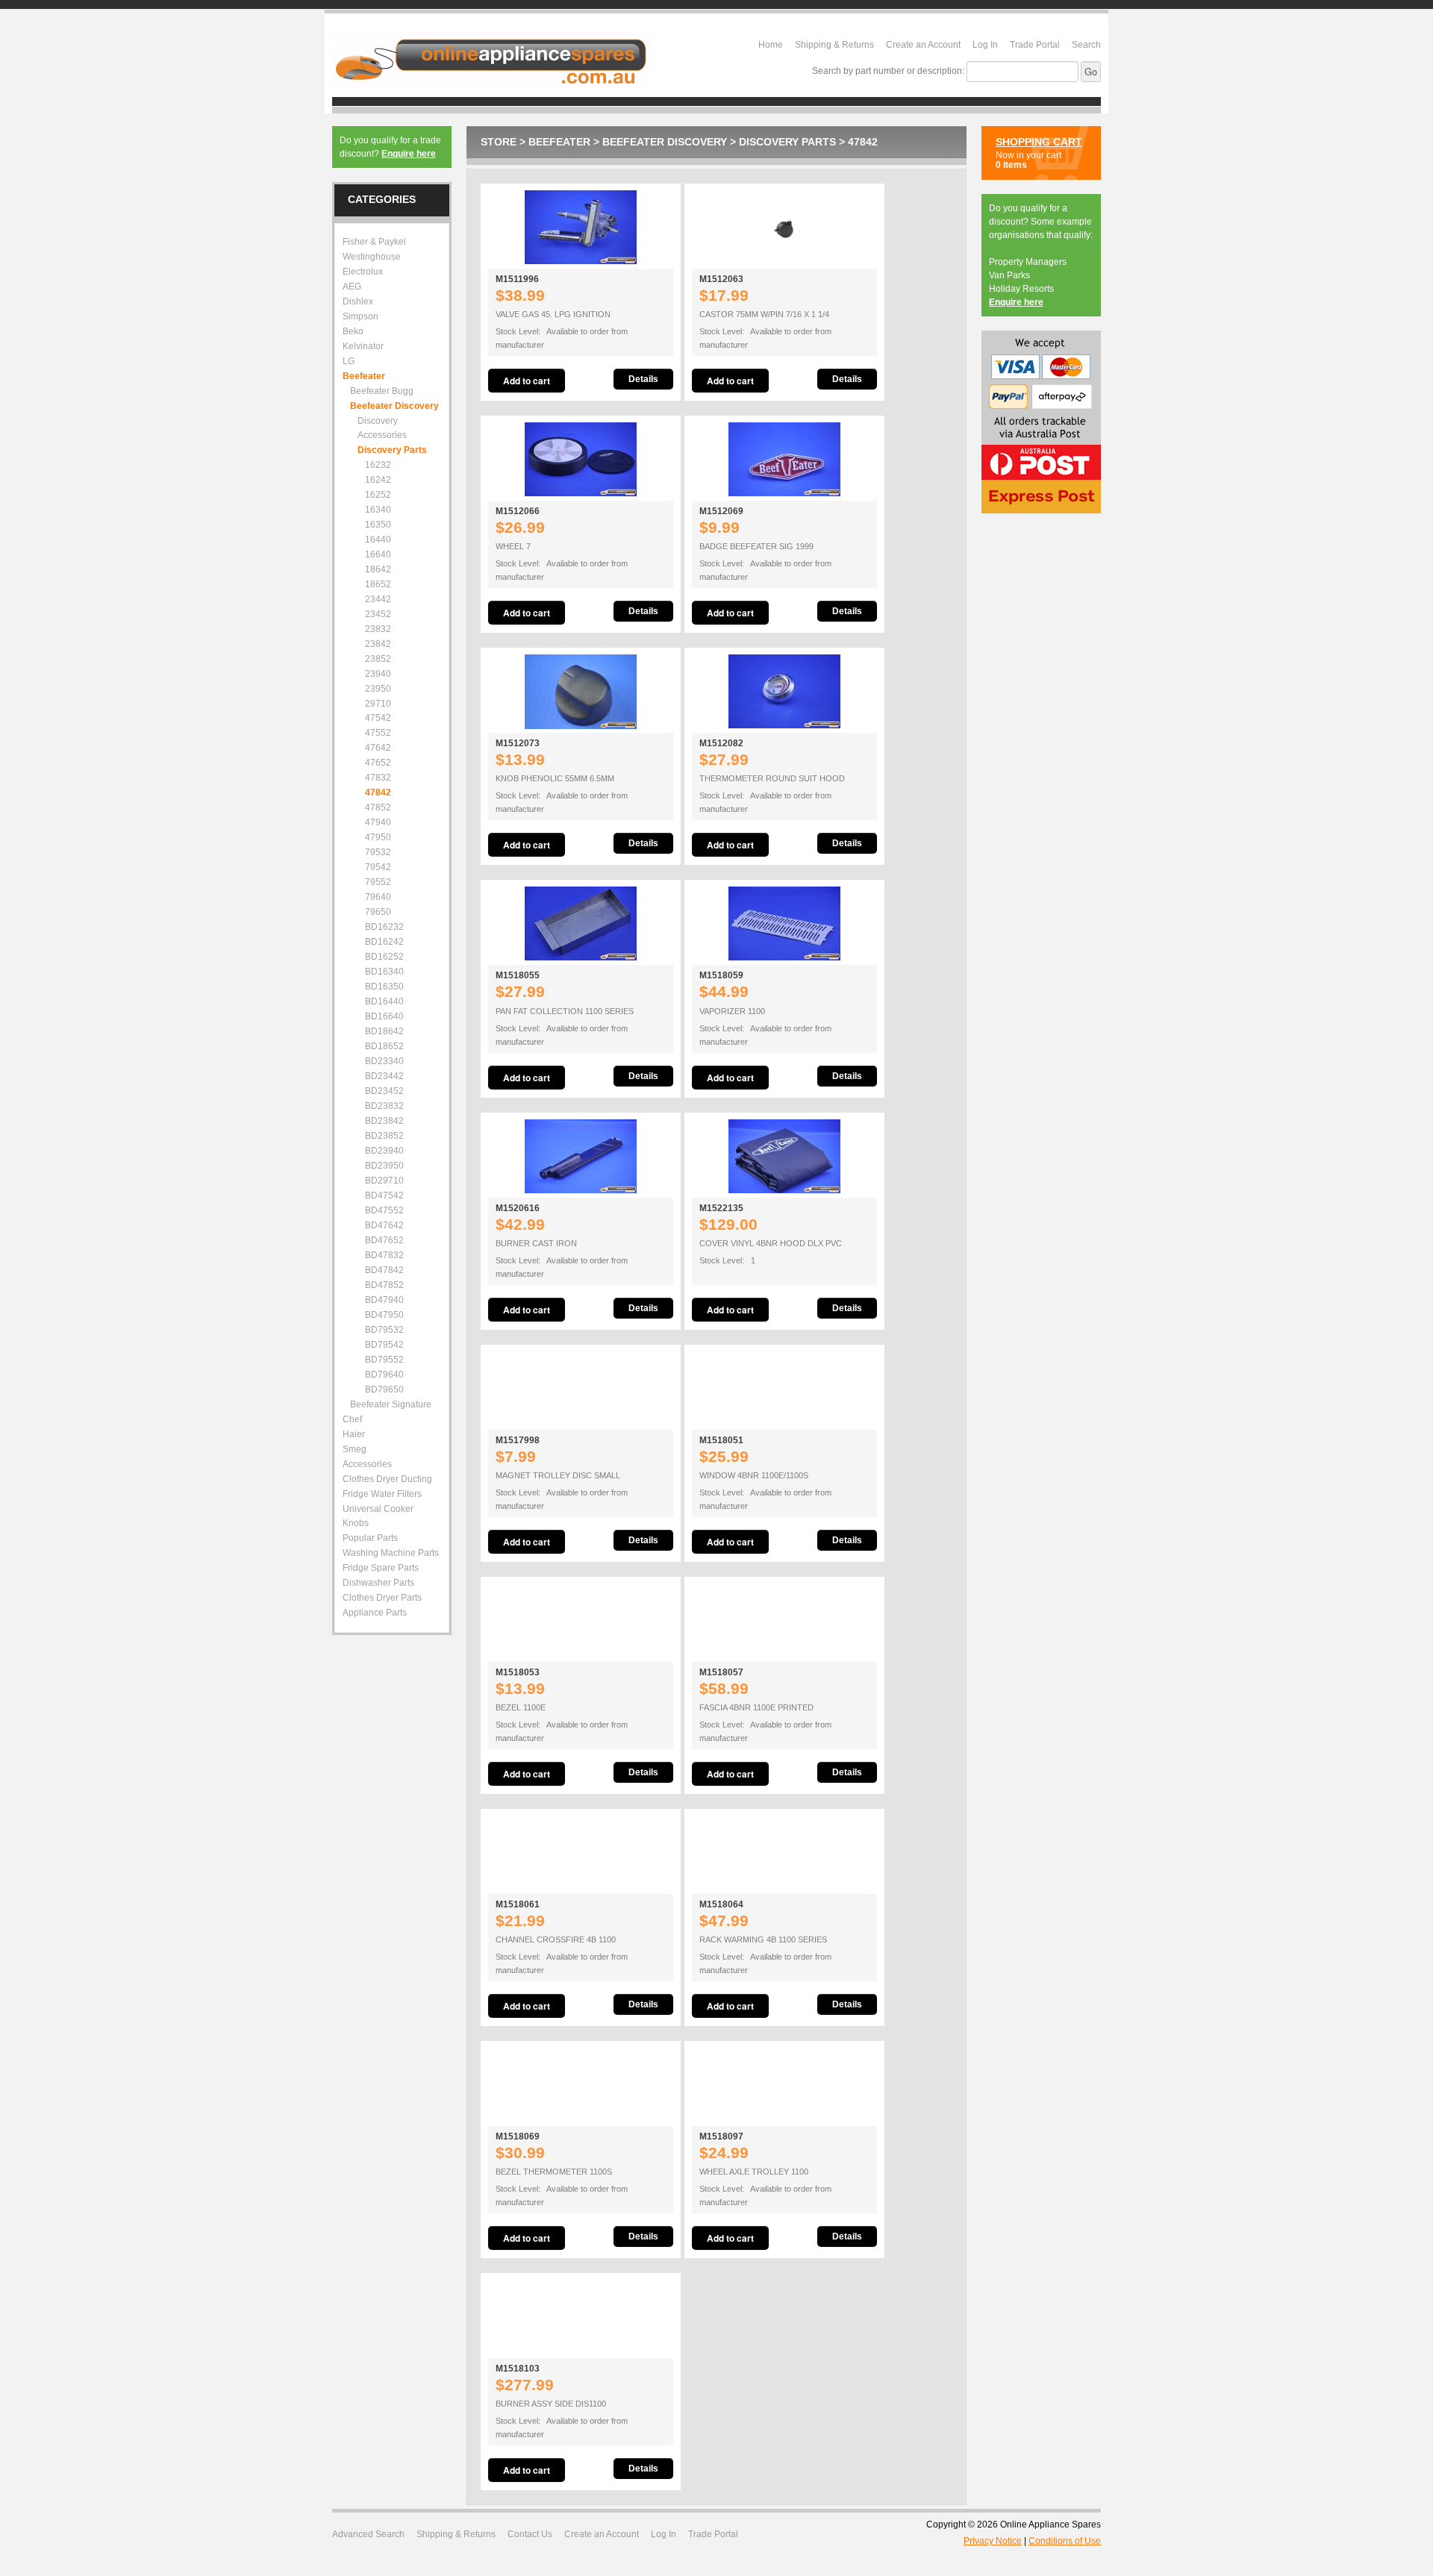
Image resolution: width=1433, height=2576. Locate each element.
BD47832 (384, 1255)
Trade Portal (1035, 45)
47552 (378, 733)
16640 (378, 554)
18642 (378, 569)
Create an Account (923, 45)
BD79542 (384, 1345)
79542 (378, 867)
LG (349, 361)
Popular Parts (370, 1538)
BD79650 (384, 1389)
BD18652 (384, 1046)
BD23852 (384, 1136)
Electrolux (363, 272)
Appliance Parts (375, 1613)
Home (771, 45)
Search (1086, 45)
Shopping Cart (1039, 142)
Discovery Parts (787, 142)
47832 (378, 778)
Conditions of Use (1065, 2541)
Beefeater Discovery (665, 142)
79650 (378, 912)
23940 (378, 674)
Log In (985, 45)
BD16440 (384, 1001)
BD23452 (384, 1091)
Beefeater (559, 142)
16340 (378, 510)
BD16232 (384, 927)
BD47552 (384, 1210)
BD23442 (384, 1076)
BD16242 (384, 942)
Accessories (367, 1464)
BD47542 (384, 1195)
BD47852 (384, 1285)
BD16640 (384, 1016)
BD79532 (384, 1330)
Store (499, 142)
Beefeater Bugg (382, 391)
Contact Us (530, 2534)
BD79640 (384, 1375)
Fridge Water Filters (382, 1494)
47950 (378, 837)
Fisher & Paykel (374, 242)
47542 (378, 718)
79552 (378, 882)
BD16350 (384, 987)
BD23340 (384, 1061)
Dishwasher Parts (378, 1583)
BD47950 (384, 1315)
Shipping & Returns (834, 45)
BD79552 (384, 1360)
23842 (378, 644)
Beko (353, 331)
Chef (352, 1419)
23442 (378, 599)
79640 (378, 897)
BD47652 (384, 1240)
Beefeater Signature (391, 1404)
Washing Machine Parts (391, 1553)
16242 (378, 480)
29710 (378, 704)
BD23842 (384, 1121)
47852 (378, 807)
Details (643, 379)
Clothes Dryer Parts (382, 1598)
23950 (378, 689)
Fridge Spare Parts (381, 1568)
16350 (378, 525)
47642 (378, 748)
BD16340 (384, 972)
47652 (378, 763)
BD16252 (384, 957)
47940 (378, 822)
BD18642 (384, 1031)
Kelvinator (363, 346)
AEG (352, 287)
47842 (863, 142)
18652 (378, 584)
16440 (378, 540)
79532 (378, 852)
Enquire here (409, 154)
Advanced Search (368, 2534)
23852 (378, 659)
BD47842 (384, 1270)
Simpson (360, 316)
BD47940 (384, 1300)
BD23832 (384, 1106)
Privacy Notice (993, 2541)
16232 (378, 465)
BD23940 (384, 1151)
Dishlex (358, 301)
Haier (354, 1434)
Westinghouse (372, 257)
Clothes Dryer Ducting (387, 1479)
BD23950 (384, 1166)
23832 (378, 629)
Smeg (355, 1449)
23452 (378, 614)
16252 (378, 495)
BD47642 (384, 1225)
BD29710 (384, 1181)
